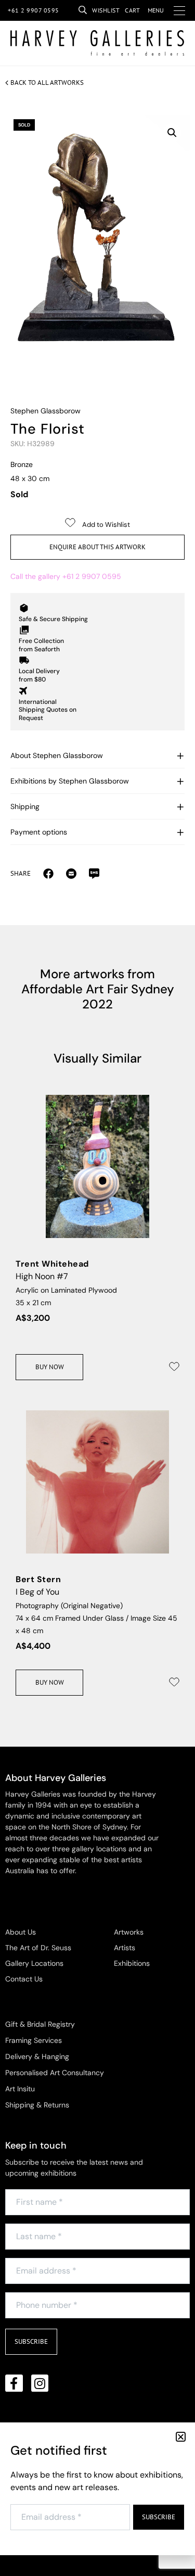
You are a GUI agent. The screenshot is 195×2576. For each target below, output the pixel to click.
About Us (21, 1932)
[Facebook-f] (14, 2383)
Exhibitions (132, 1963)
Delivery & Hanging (37, 2056)
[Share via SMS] (94, 873)
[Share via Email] (48, 873)
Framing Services (34, 2040)
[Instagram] (40, 2383)
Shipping (25, 806)
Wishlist (106, 10)
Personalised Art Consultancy (55, 2073)
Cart (132, 10)
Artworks (129, 1932)
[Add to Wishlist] (174, 1367)
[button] (172, 133)
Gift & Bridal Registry (40, 2024)
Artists (125, 1948)
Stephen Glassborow (45, 411)
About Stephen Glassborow (57, 755)
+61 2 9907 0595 (34, 10)
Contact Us (24, 1979)
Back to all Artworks (47, 83)
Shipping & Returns (37, 2105)
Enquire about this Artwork (97, 547)
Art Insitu (20, 2089)
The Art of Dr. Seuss (38, 1948)
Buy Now (50, 1367)
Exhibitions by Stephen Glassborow (70, 781)
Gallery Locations (34, 1963)
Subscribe (31, 2341)
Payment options (39, 832)
